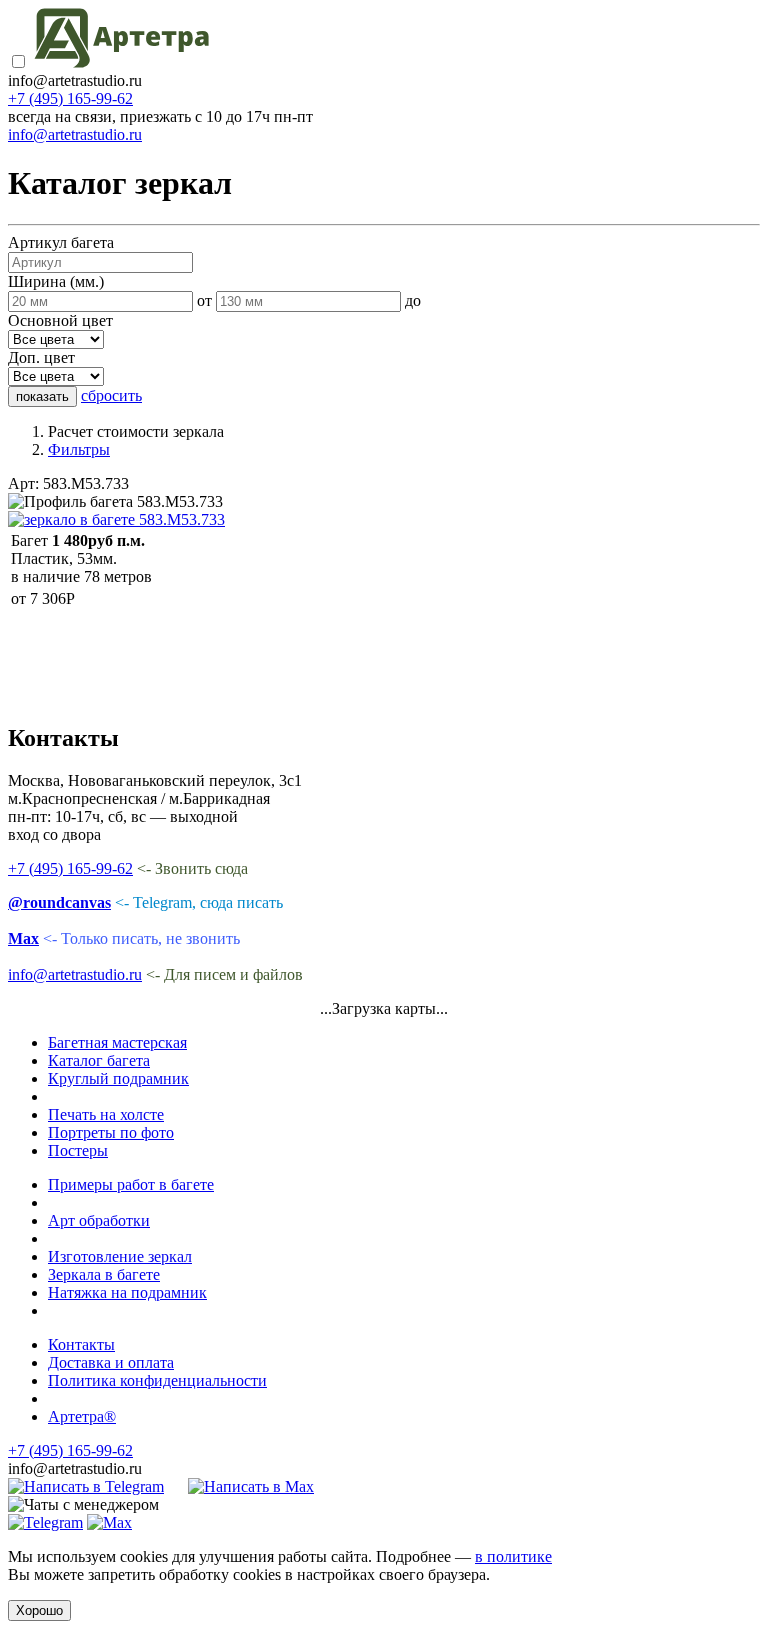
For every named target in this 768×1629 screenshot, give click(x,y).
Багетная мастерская (117, 1042)
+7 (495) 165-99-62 (70, 98)
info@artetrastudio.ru (75, 134)
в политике (513, 1556)
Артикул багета (61, 242)
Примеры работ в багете (131, 1184)
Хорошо (39, 1610)
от (204, 300)
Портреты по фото (111, 1132)
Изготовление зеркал (120, 1256)
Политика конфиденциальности (157, 1380)
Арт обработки (99, 1220)
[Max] (109, 1522)
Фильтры (79, 449)
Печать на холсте (106, 1114)
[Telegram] (45, 1522)
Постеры (78, 1150)
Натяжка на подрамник (127, 1292)
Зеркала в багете (104, 1274)
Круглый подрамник (118, 1078)
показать (42, 396)
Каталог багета (99, 1060)
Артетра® (82, 1416)
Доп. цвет (41, 357)
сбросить (111, 395)
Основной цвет (60, 320)
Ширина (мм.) (56, 281)
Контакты (81, 1344)
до (413, 300)
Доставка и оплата (111, 1362)
